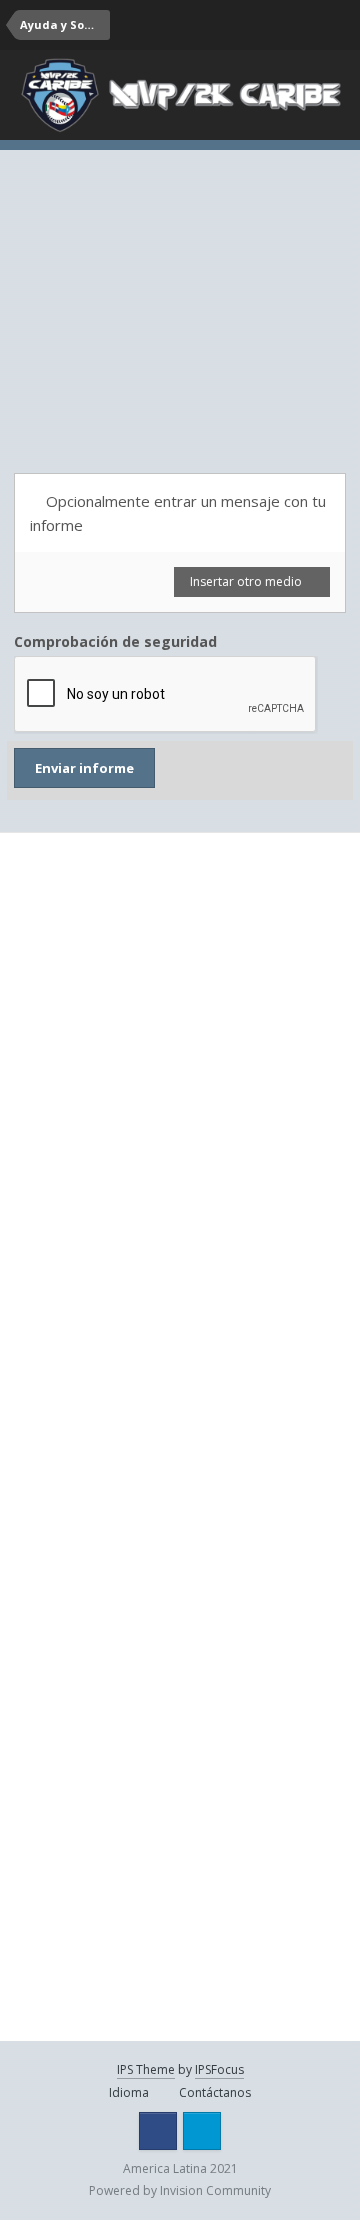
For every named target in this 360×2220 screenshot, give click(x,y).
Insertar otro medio (247, 581)
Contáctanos (215, 2092)
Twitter (202, 2131)
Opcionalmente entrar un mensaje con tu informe (178, 513)
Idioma (130, 2092)
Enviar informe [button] (84, 768)
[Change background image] (260, 25)
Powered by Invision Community (180, 2190)
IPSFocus (219, 2069)
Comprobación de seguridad (115, 641)
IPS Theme (146, 2069)
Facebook (158, 2131)
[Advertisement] (180, 290)
